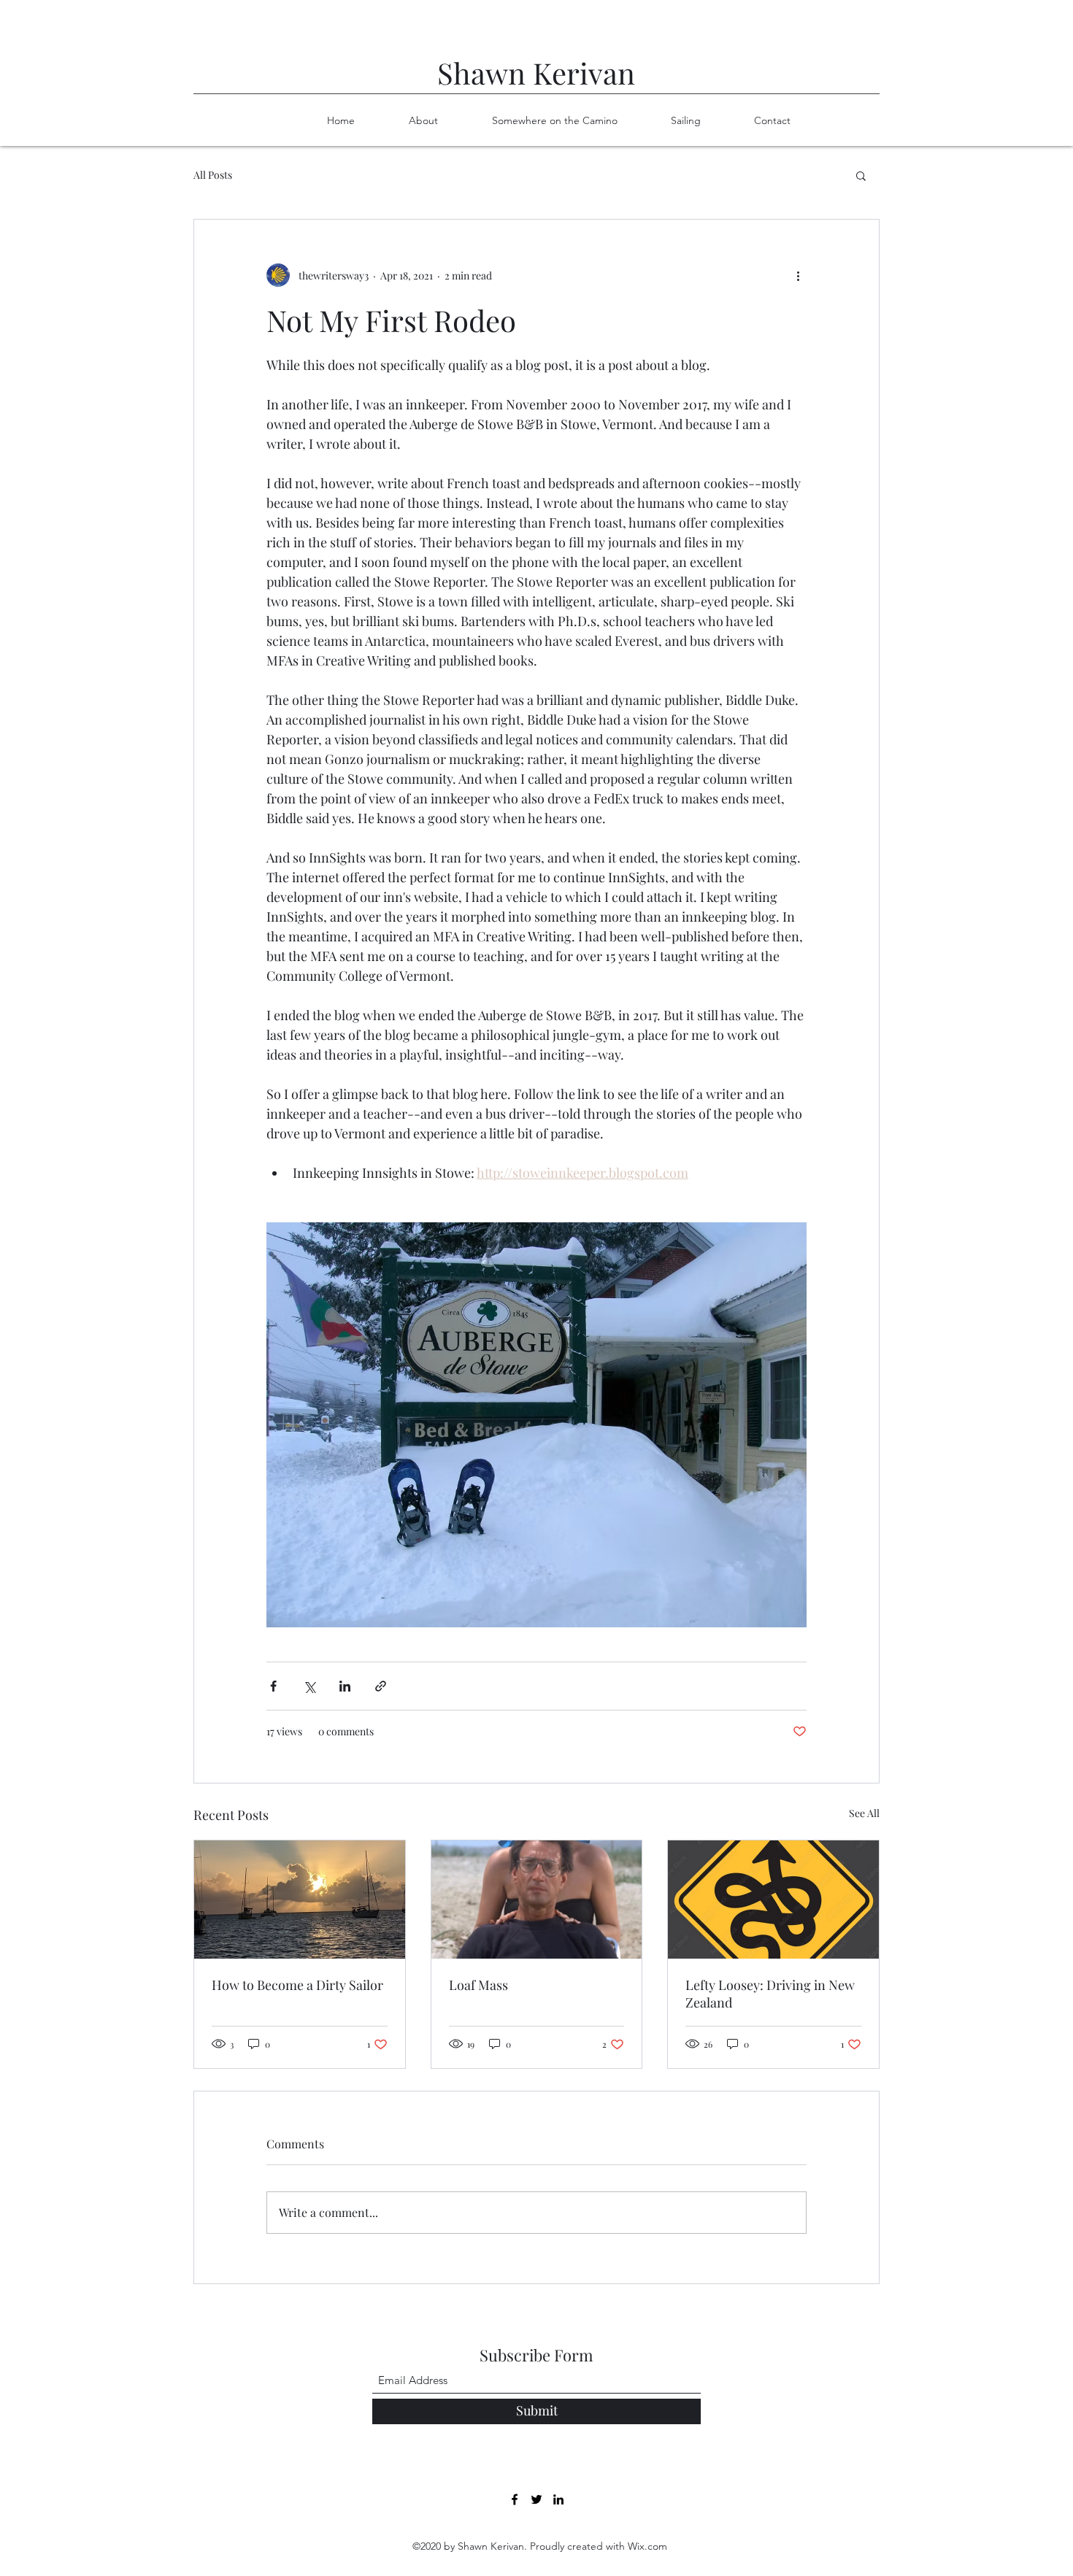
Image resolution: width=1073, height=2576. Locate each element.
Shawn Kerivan (536, 73)
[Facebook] (515, 2499)
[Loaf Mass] (537, 1900)
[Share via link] (381, 1686)
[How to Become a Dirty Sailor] (300, 1900)
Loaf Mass (478, 1985)
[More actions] (798, 275)
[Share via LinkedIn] (345, 1686)
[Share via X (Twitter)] (309, 1686)
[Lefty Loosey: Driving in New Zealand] (773, 1900)
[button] (861, 175)
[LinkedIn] (558, 2499)
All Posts (213, 175)
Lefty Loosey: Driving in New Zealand (770, 1994)
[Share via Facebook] (273, 1686)
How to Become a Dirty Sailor (297, 1985)
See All (864, 1813)
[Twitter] (536, 2499)
